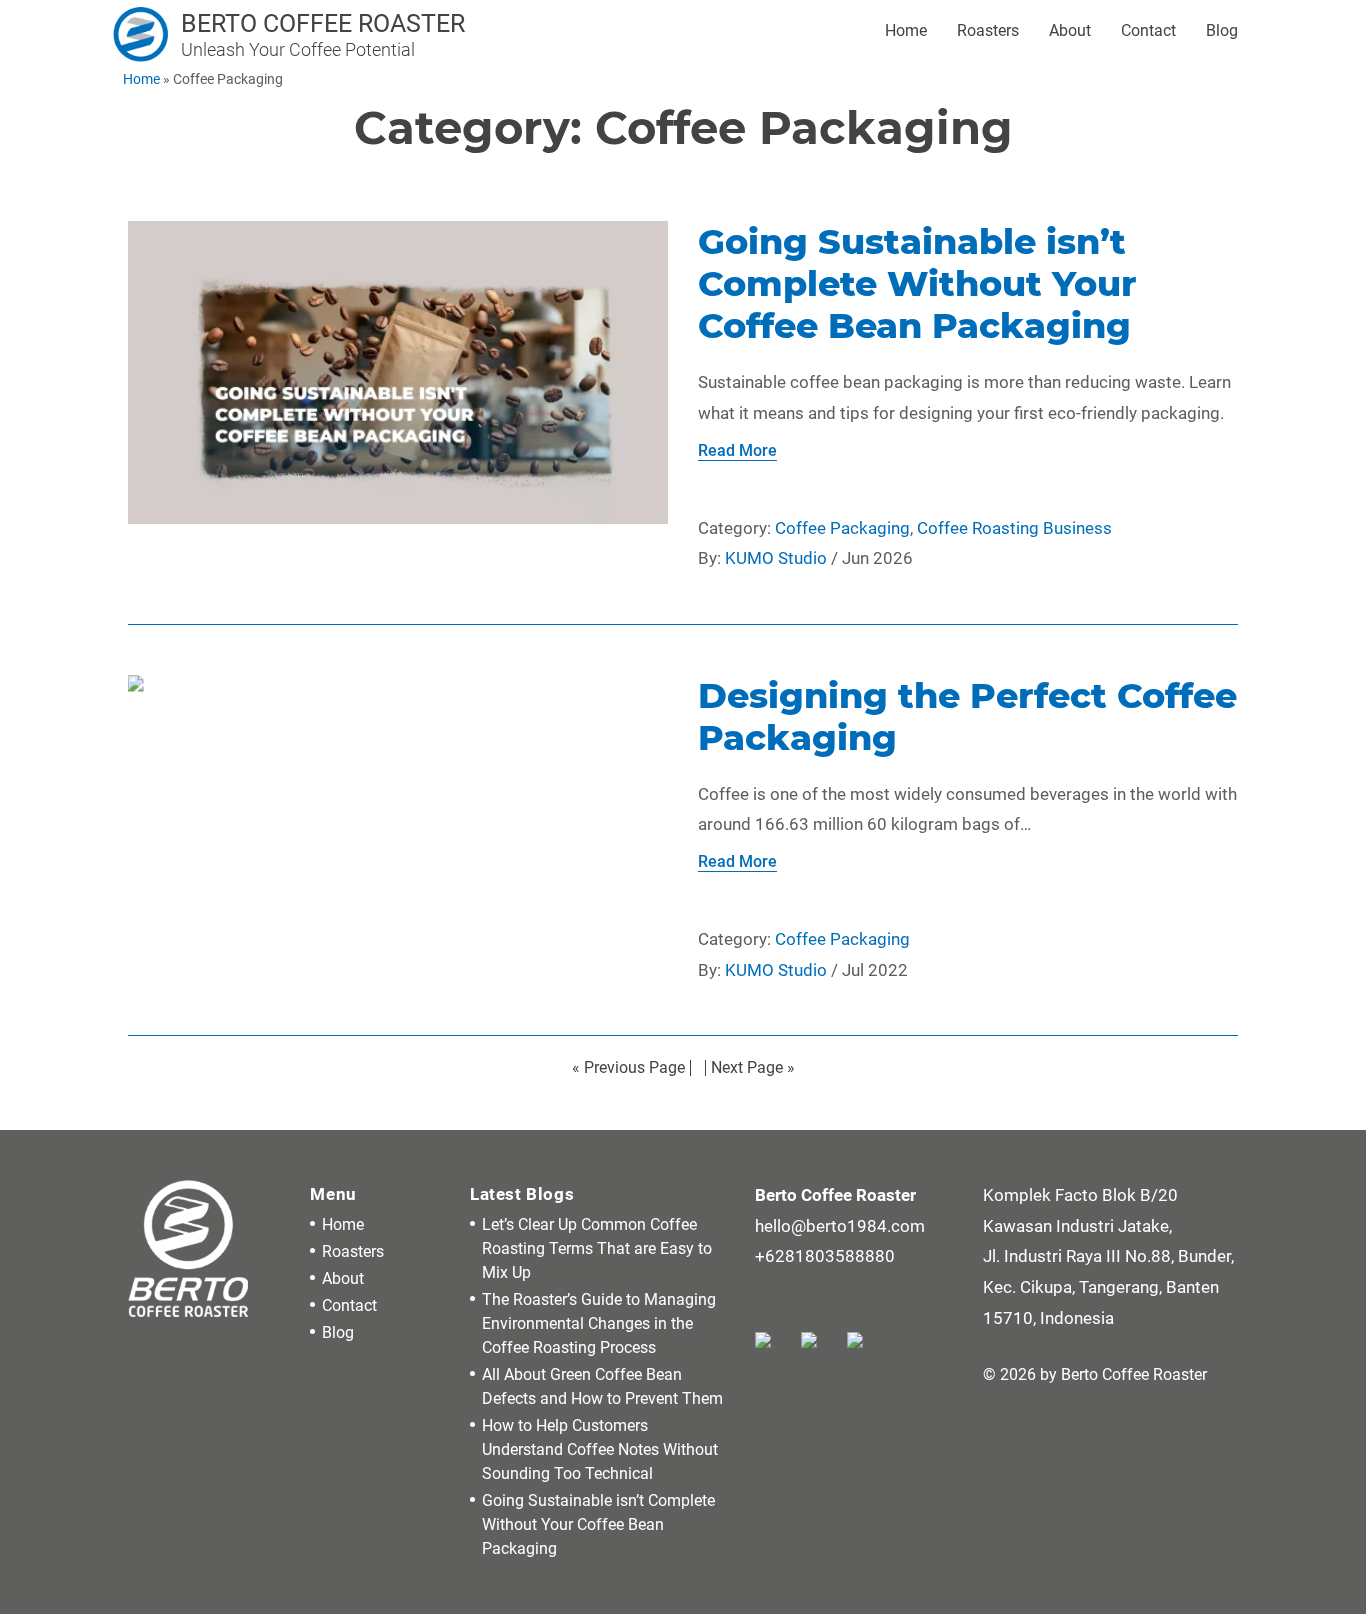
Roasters (988, 30)
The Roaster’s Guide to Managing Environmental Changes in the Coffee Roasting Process (599, 1323)
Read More (737, 450)
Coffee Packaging (842, 528)
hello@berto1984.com (840, 1226)
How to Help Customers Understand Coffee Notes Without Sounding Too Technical (600, 1449)
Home (906, 30)
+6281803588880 (825, 1256)
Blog (1222, 30)
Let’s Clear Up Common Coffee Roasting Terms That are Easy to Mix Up (597, 1248)
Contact (1148, 30)
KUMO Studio (776, 558)
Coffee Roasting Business (1014, 528)
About (1070, 30)
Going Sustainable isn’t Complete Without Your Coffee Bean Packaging (598, 1524)
